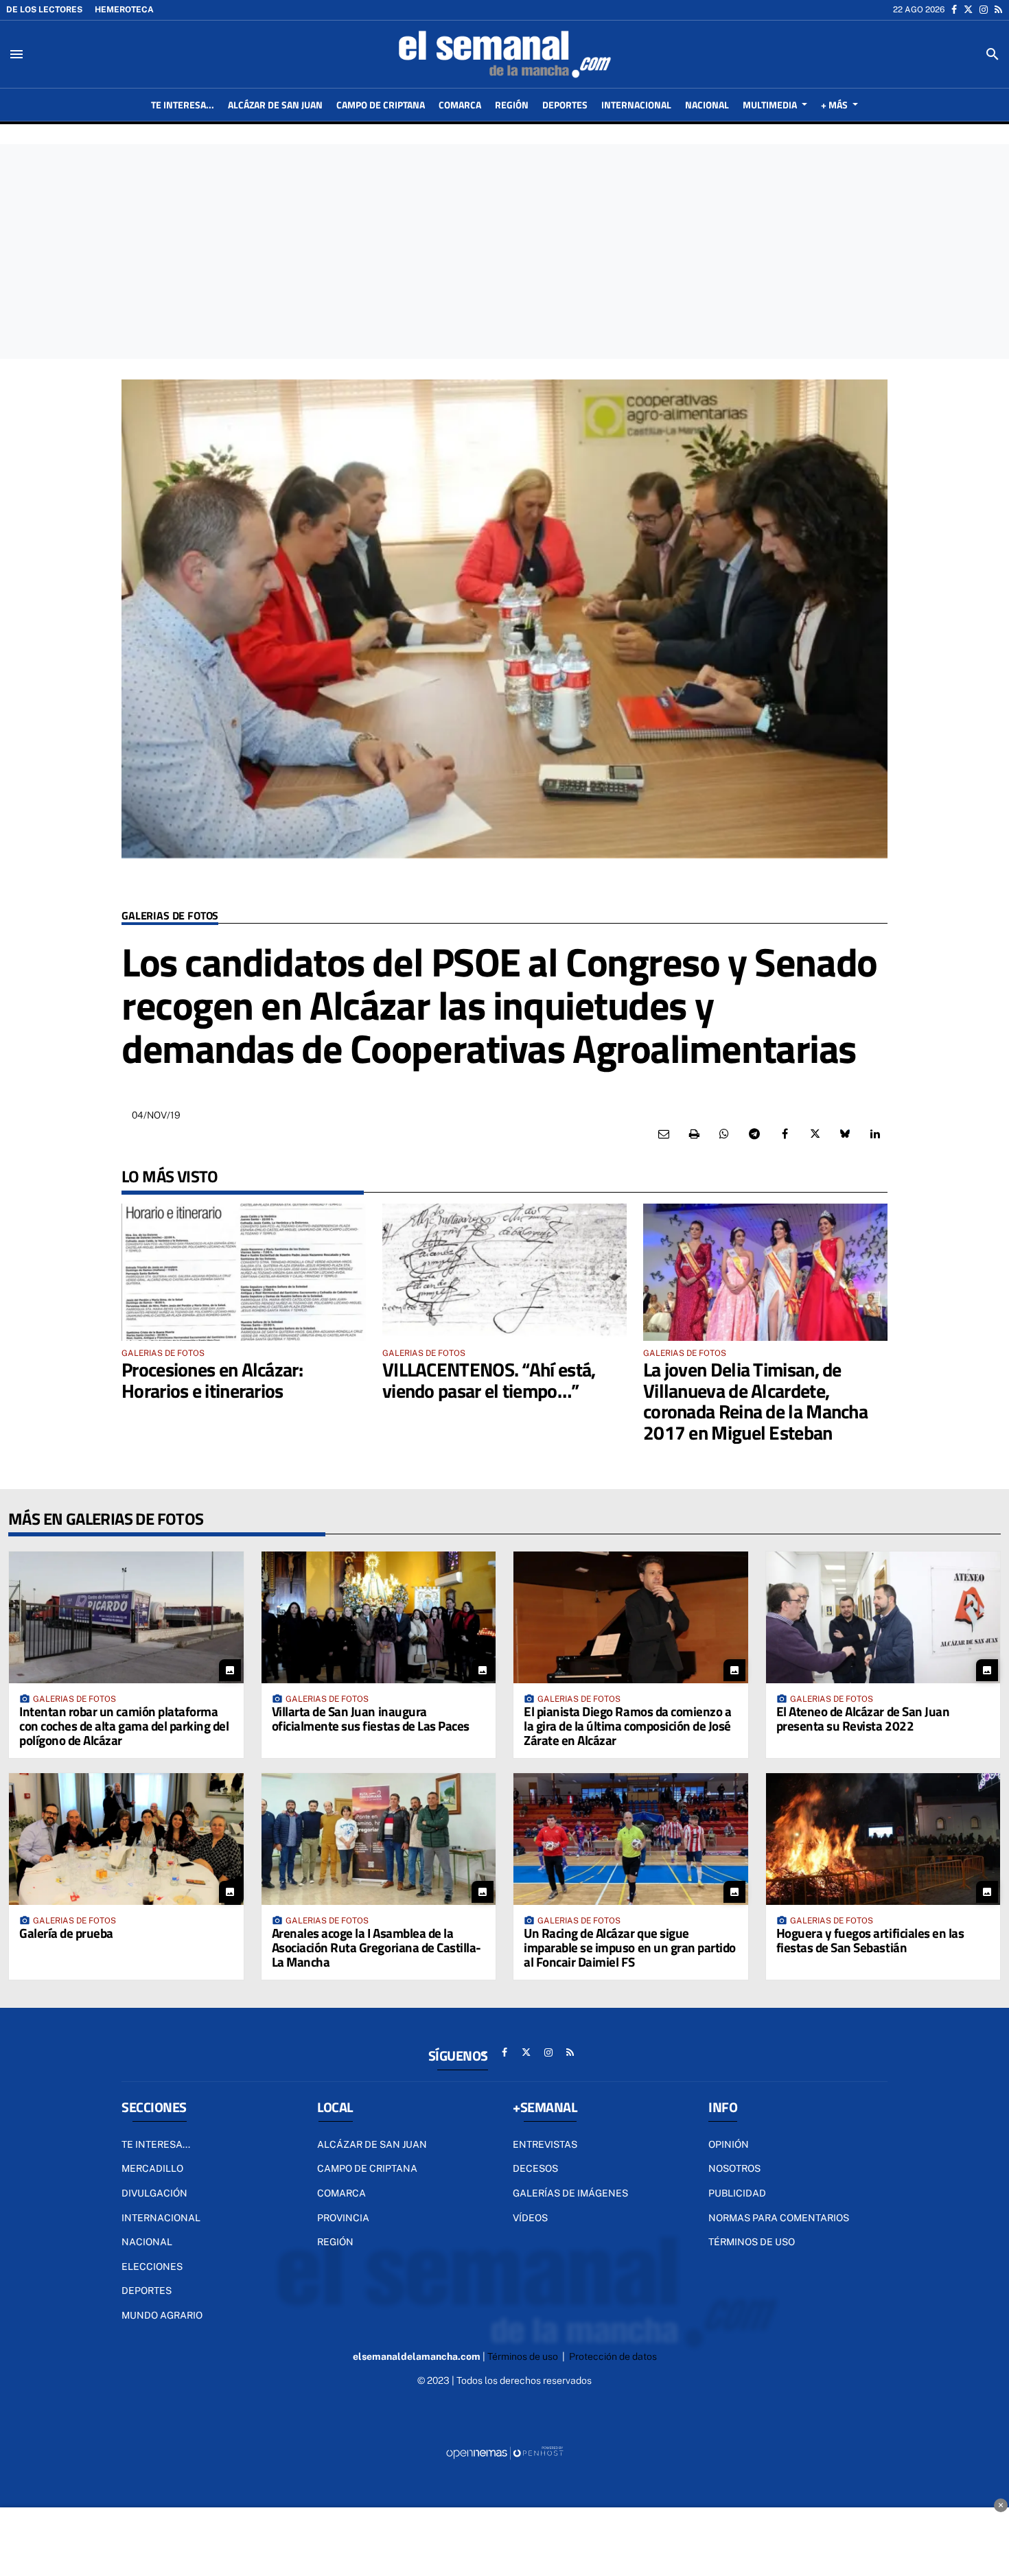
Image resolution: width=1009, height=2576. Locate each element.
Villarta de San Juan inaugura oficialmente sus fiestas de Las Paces (371, 1718)
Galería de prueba (66, 1933)
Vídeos (530, 2218)
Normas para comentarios (779, 2218)
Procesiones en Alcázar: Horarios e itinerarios (212, 1380)
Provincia (343, 2218)
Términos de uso (752, 2242)
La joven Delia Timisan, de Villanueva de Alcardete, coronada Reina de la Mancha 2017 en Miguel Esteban (755, 1401)
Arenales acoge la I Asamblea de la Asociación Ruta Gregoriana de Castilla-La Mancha (376, 1947)
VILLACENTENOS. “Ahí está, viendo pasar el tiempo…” (489, 1380)
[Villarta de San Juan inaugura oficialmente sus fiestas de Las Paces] (379, 1617)
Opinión (729, 2144)
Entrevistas (545, 2144)
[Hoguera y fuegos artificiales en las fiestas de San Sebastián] (883, 1839)
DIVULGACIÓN (154, 2193)
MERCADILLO (152, 2168)
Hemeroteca (124, 10)
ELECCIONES (152, 2267)
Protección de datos (613, 2356)
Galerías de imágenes (570, 2193)
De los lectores (44, 10)
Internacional (161, 2218)
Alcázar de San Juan (372, 2144)
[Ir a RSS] (998, 10)
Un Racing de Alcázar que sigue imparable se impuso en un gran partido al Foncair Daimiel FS (630, 1947)
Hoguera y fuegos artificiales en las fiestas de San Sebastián (870, 1940)
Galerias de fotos (170, 916)
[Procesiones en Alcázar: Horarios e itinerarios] (244, 1272)
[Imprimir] (694, 1134)
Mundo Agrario (162, 2315)
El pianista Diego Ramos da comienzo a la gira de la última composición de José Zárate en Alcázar (627, 1725)
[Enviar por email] (664, 1134)
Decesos (535, 2168)
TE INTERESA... (156, 2144)
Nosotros (734, 2168)
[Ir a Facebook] (954, 10)
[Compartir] (724, 1134)
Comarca (341, 2193)
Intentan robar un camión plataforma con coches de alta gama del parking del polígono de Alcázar (124, 1725)
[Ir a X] (968, 10)
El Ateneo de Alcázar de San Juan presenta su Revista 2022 (863, 1718)
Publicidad (737, 2193)
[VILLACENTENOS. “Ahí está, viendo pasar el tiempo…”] (505, 1272)
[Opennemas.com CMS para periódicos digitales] (505, 2452)
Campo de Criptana (367, 2168)
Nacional (147, 2242)
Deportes (147, 2291)
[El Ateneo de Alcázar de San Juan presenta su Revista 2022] (883, 1617)
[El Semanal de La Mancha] (505, 54)
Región (335, 2242)
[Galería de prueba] (126, 1839)
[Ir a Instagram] (984, 10)
